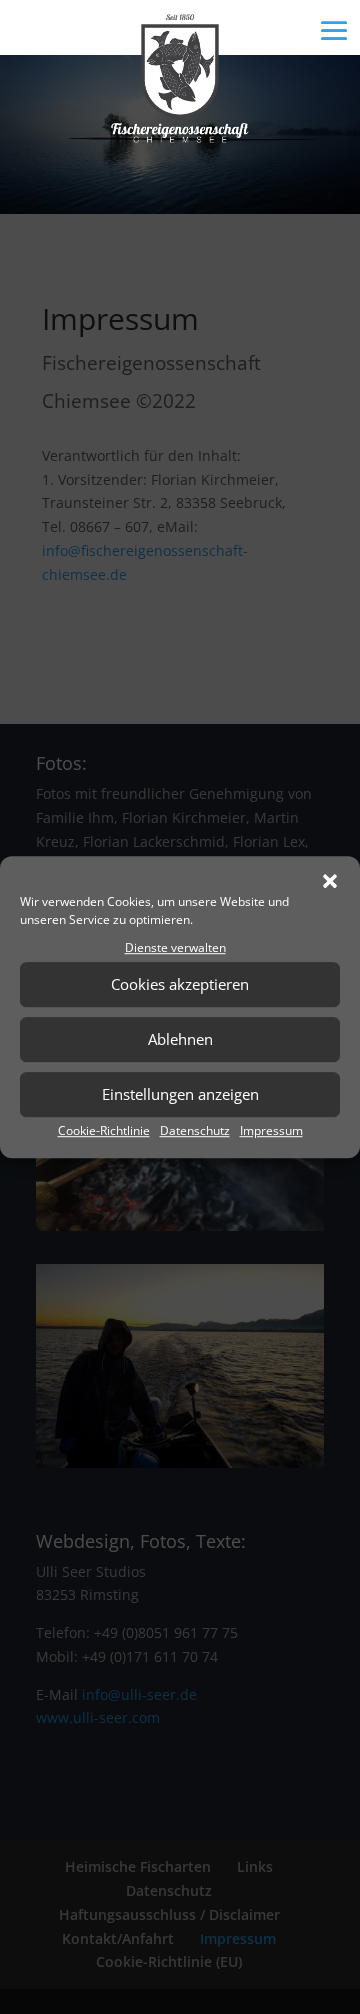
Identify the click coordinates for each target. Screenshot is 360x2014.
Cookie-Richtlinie (104, 1130)
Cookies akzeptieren (180, 985)
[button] (330, 881)
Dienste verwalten (175, 947)
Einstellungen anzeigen (180, 1095)
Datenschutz (195, 1130)
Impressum (271, 1130)
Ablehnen (180, 1040)
